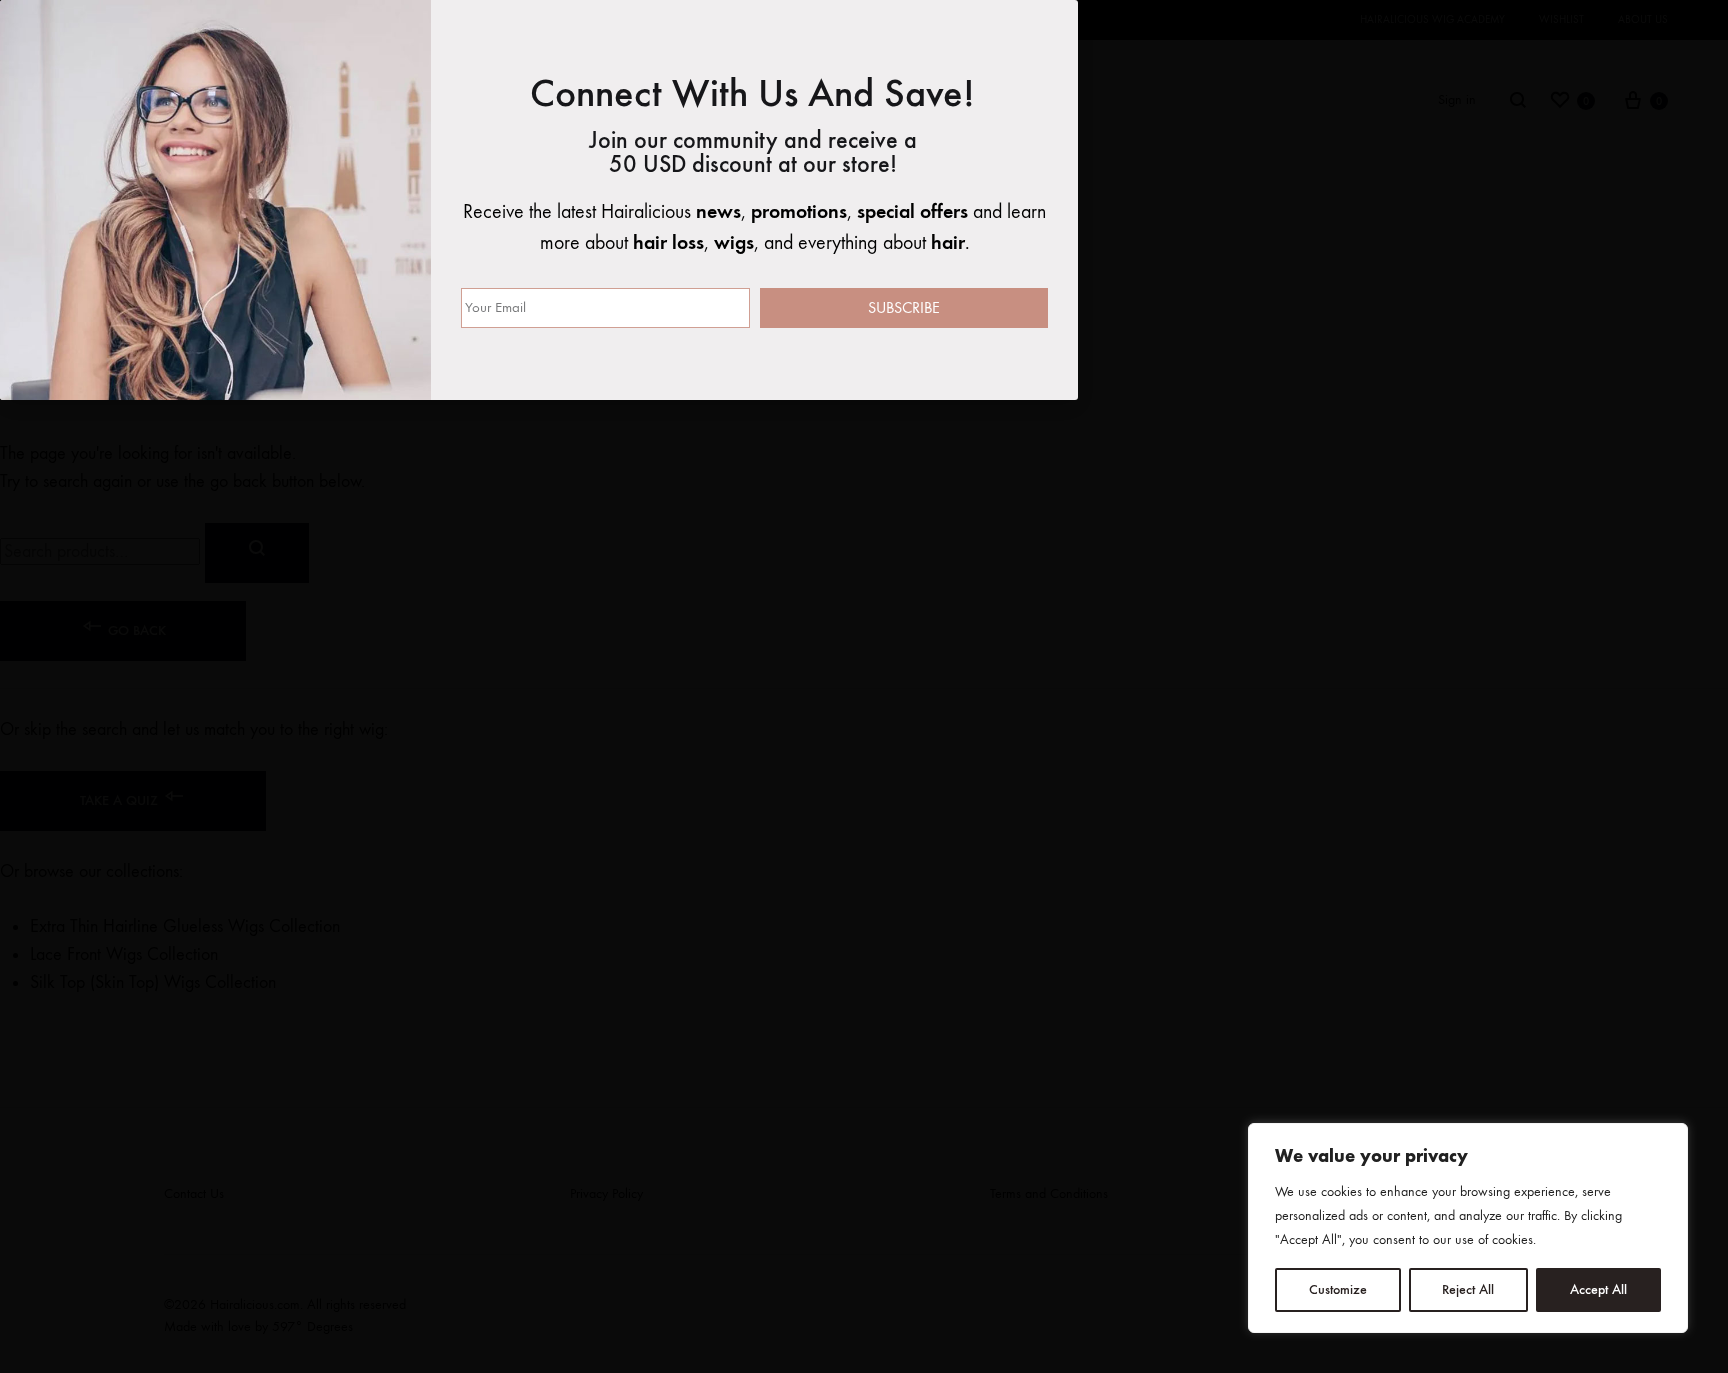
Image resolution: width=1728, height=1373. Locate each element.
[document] (864, 686)
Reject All (1468, 1289)
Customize (1338, 1289)
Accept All (1598, 1289)
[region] (1468, 1228)
